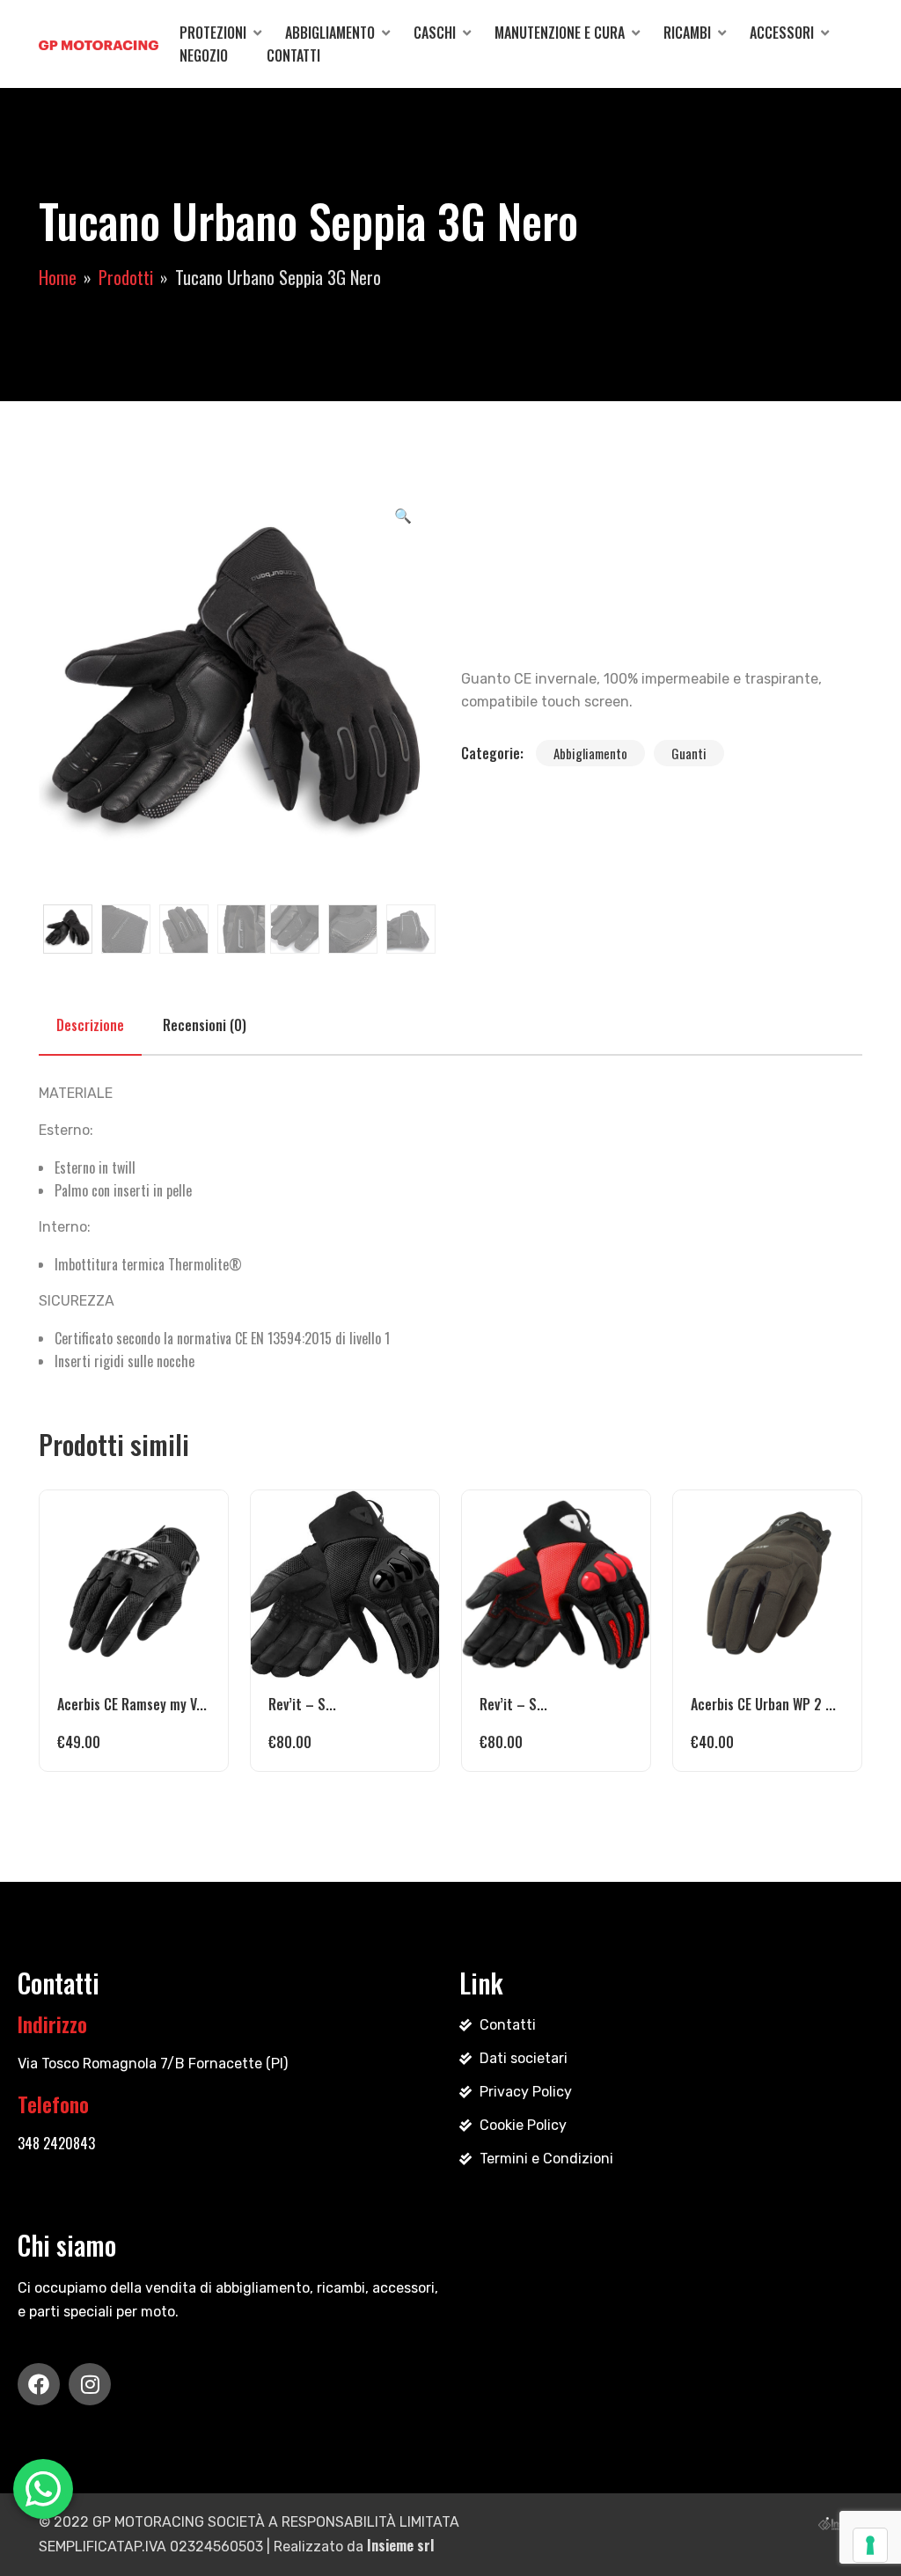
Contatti (293, 55)
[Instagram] (90, 2384)
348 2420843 (56, 2143)
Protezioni (213, 33)
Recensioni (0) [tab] (205, 1025)
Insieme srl (400, 2545)
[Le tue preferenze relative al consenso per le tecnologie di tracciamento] (870, 2545)
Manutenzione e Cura (560, 33)
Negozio (204, 55)
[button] (403, 515)
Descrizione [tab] (90, 1025)
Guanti (689, 753)
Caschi (435, 33)
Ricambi (687, 33)
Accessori (782, 33)
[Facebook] (39, 2384)
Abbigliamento (330, 33)
